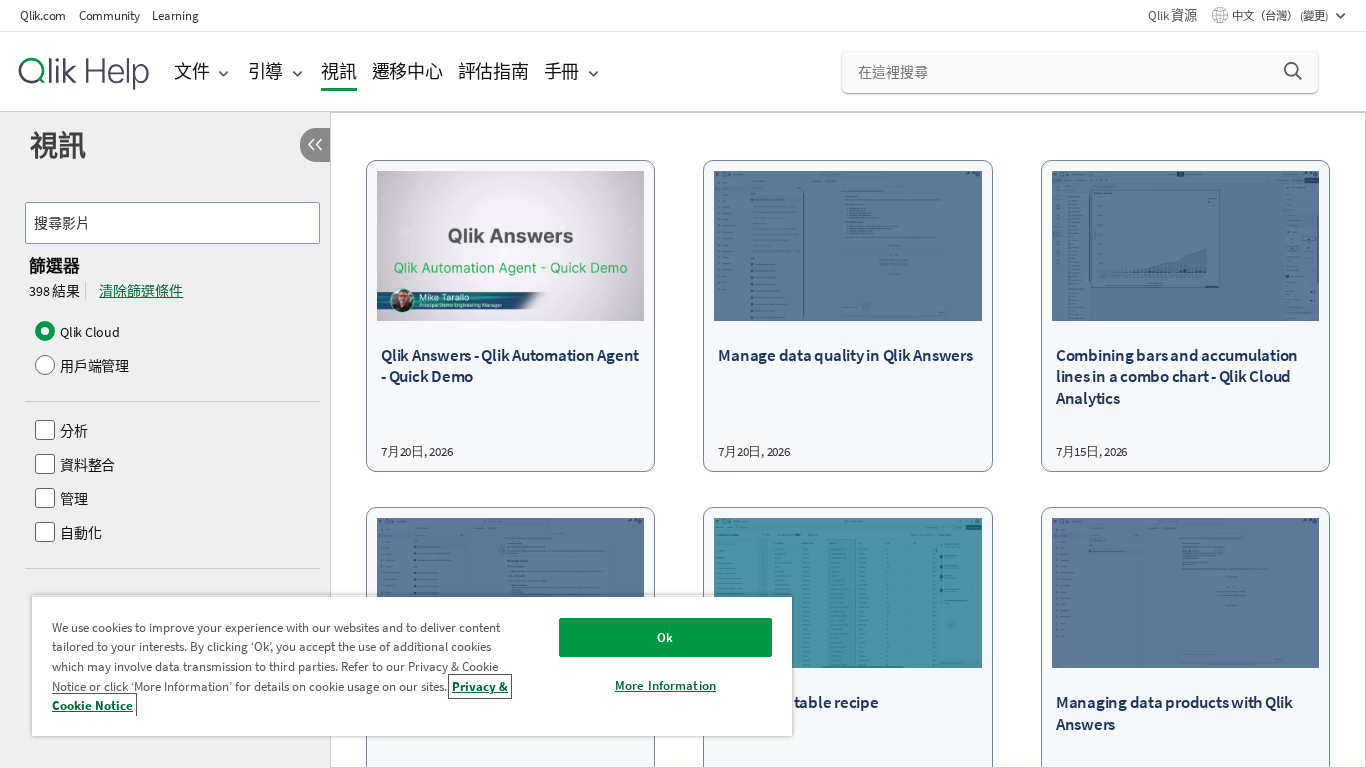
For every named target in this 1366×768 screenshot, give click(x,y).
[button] (1293, 71)
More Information (665, 685)
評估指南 (493, 71)
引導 (266, 71)
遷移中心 (407, 71)
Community (109, 15)
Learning (175, 15)
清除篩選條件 (141, 291)
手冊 (562, 71)
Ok (665, 637)
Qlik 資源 (1172, 15)
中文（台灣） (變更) (1281, 16)
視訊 (339, 71)
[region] (412, 665)
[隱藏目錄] (315, 145)
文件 (192, 71)
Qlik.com (43, 15)
